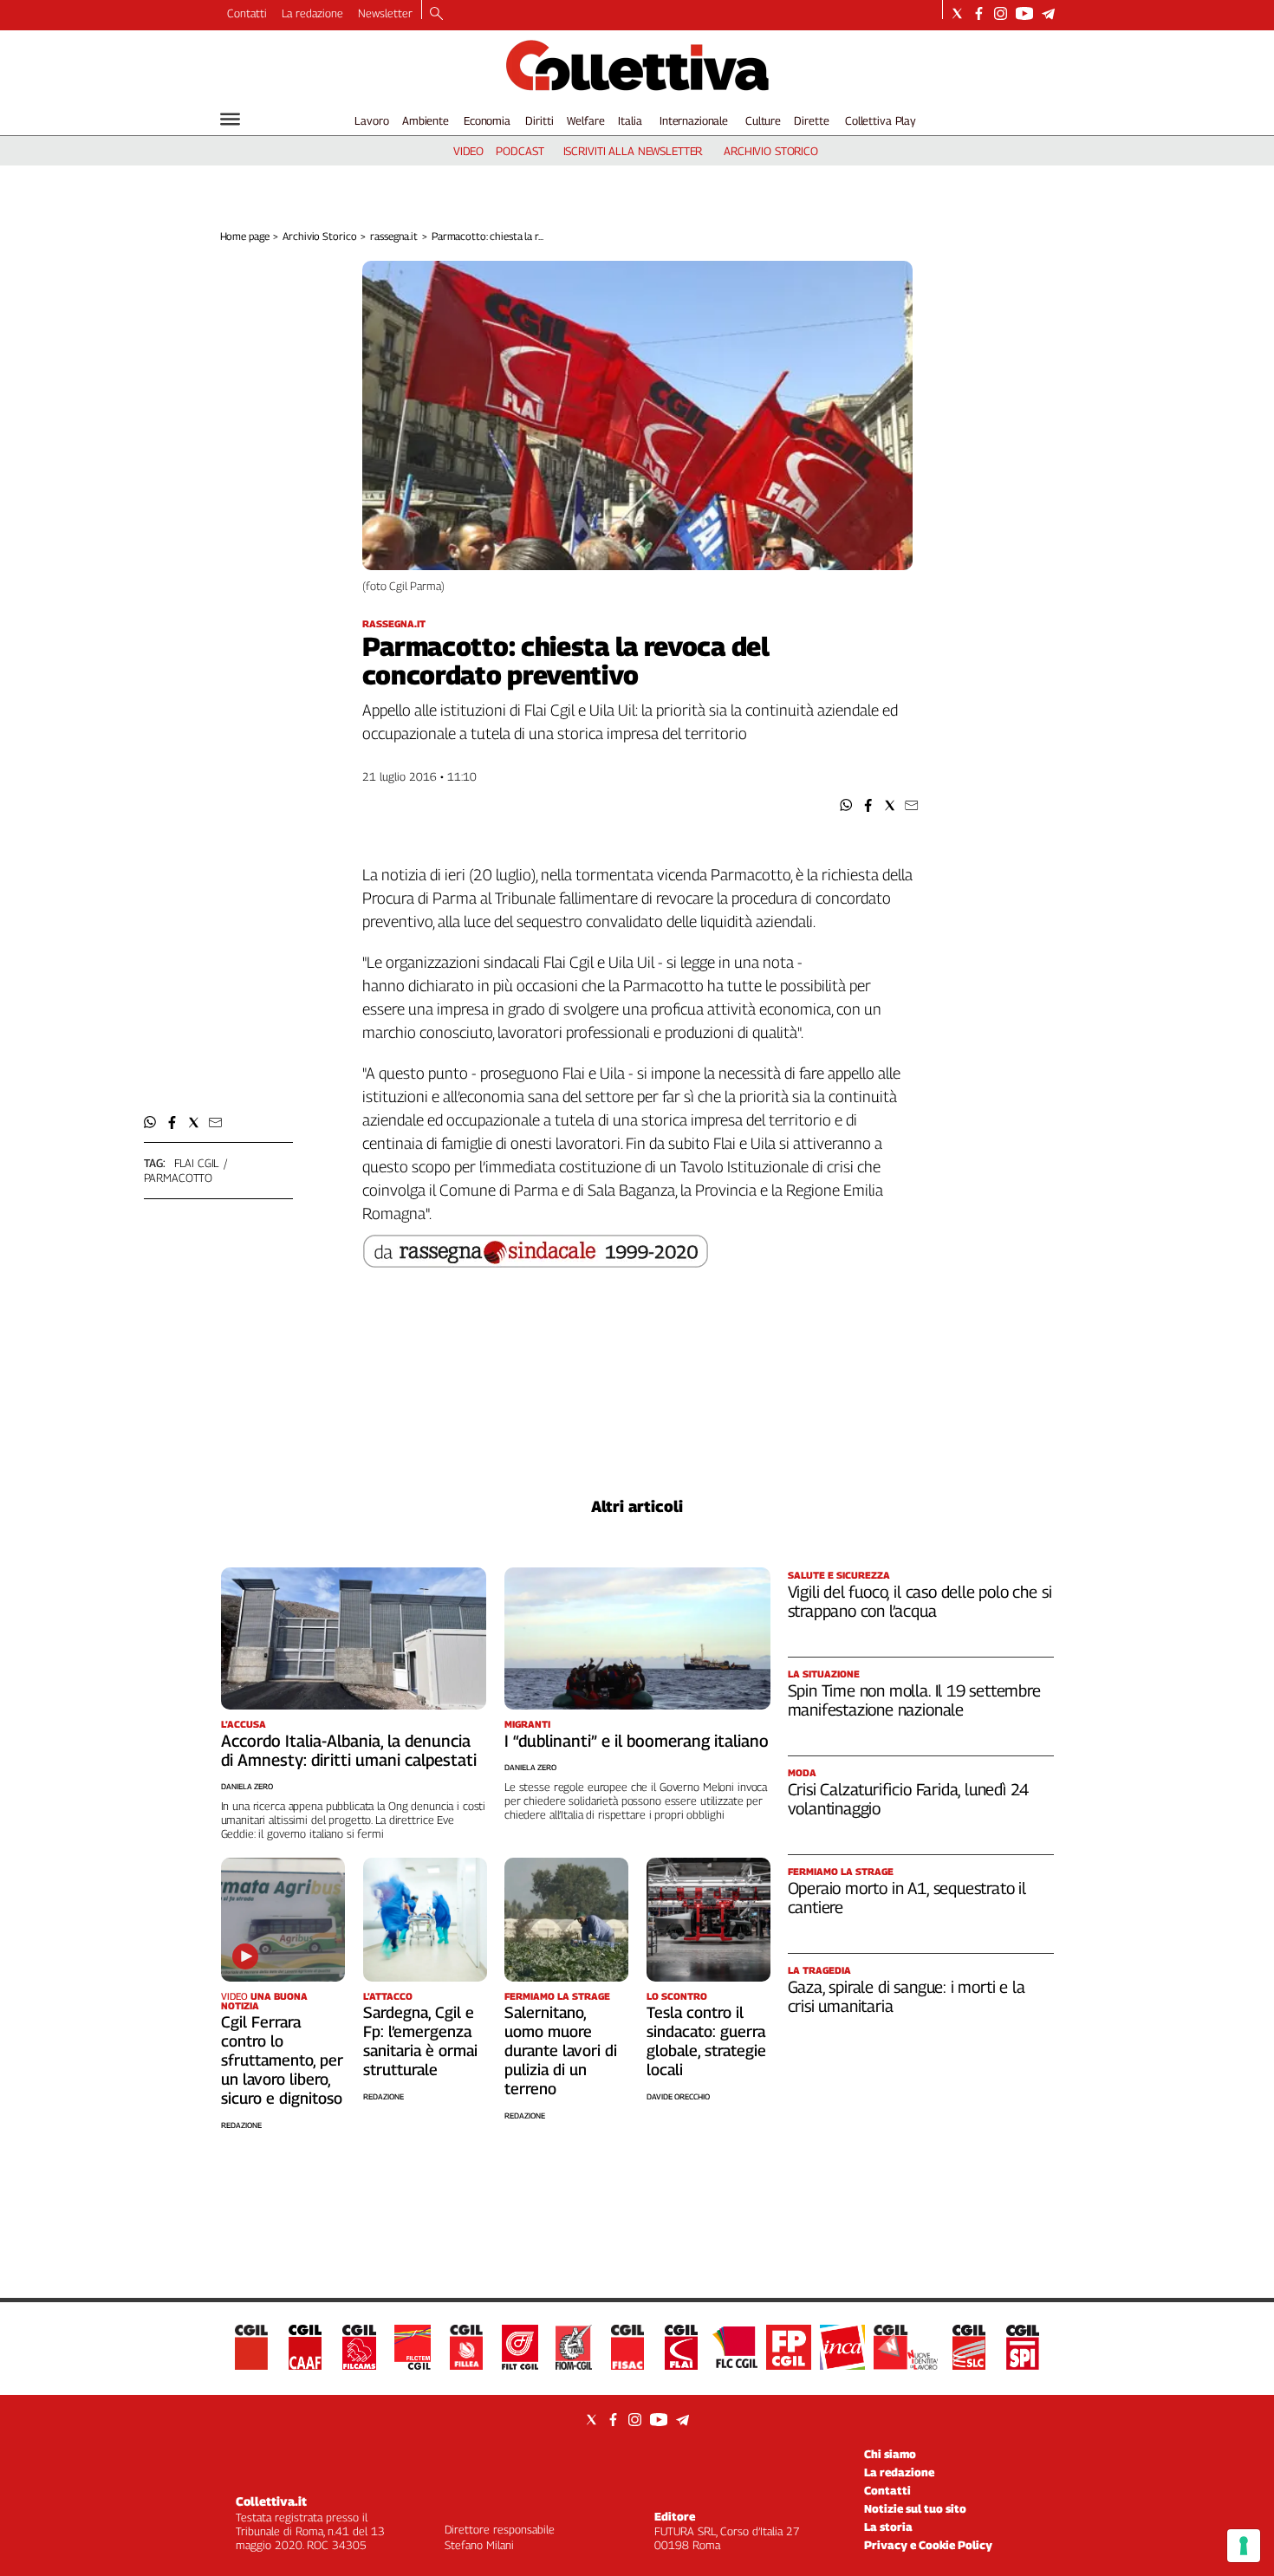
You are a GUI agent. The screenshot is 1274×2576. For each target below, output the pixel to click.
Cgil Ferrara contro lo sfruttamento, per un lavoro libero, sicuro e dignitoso (282, 2060)
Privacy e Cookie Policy (928, 2545)
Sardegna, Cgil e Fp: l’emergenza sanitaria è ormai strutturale (420, 2041)
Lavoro (371, 120)
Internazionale (694, 120)
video (468, 151)
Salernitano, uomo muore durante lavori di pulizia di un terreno (561, 2050)
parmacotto (179, 1178)
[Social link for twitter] (957, 13)
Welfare (585, 120)
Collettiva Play (881, 120)
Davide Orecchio (678, 2096)
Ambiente (426, 120)
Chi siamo (890, 2454)
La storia (888, 2527)
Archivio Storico (319, 236)
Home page (245, 236)
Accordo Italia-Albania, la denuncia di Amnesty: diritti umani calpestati (349, 1750)
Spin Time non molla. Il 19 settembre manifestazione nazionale (914, 1700)
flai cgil (197, 1163)
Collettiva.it (271, 2501)
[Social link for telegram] (1048, 13)
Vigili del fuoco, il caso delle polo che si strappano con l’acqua (920, 1601)
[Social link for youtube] (1024, 13)
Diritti (539, 120)
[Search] (436, 15)
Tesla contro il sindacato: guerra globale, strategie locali (706, 2041)
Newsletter (385, 13)
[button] (846, 805)
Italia (630, 120)
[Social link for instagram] (1001, 13)
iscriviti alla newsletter (633, 151)
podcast (520, 151)
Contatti (247, 13)
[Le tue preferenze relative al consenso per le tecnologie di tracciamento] (1244, 2546)
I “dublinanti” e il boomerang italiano (637, 1741)
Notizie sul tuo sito (915, 2508)
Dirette (811, 120)
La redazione (312, 13)
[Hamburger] (230, 119)
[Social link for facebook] (979, 13)
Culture (763, 120)
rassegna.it (394, 236)
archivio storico (771, 151)
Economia (487, 120)
